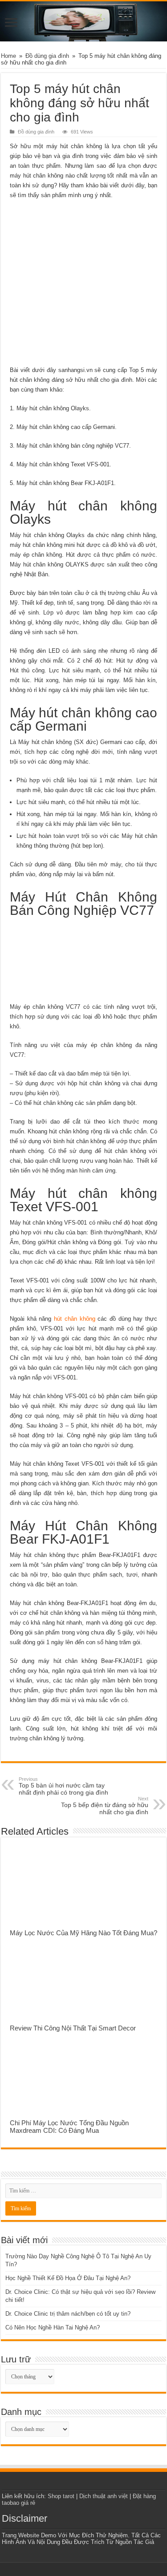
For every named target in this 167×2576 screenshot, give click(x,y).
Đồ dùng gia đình (47, 56)
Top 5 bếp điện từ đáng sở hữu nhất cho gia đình (105, 1806)
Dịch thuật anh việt (104, 2496)
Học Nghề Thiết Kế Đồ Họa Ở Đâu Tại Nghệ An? (68, 2278)
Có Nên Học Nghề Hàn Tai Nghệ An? (53, 2327)
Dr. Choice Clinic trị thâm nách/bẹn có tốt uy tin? (68, 2314)
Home (8, 56)
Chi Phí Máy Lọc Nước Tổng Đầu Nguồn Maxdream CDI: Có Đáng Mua (69, 2127)
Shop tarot (61, 2496)
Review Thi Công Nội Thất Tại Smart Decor (73, 2028)
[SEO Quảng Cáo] (83, 21)
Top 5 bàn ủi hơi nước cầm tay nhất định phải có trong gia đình (63, 1786)
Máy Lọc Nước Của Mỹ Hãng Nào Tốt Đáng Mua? (83, 1933)
